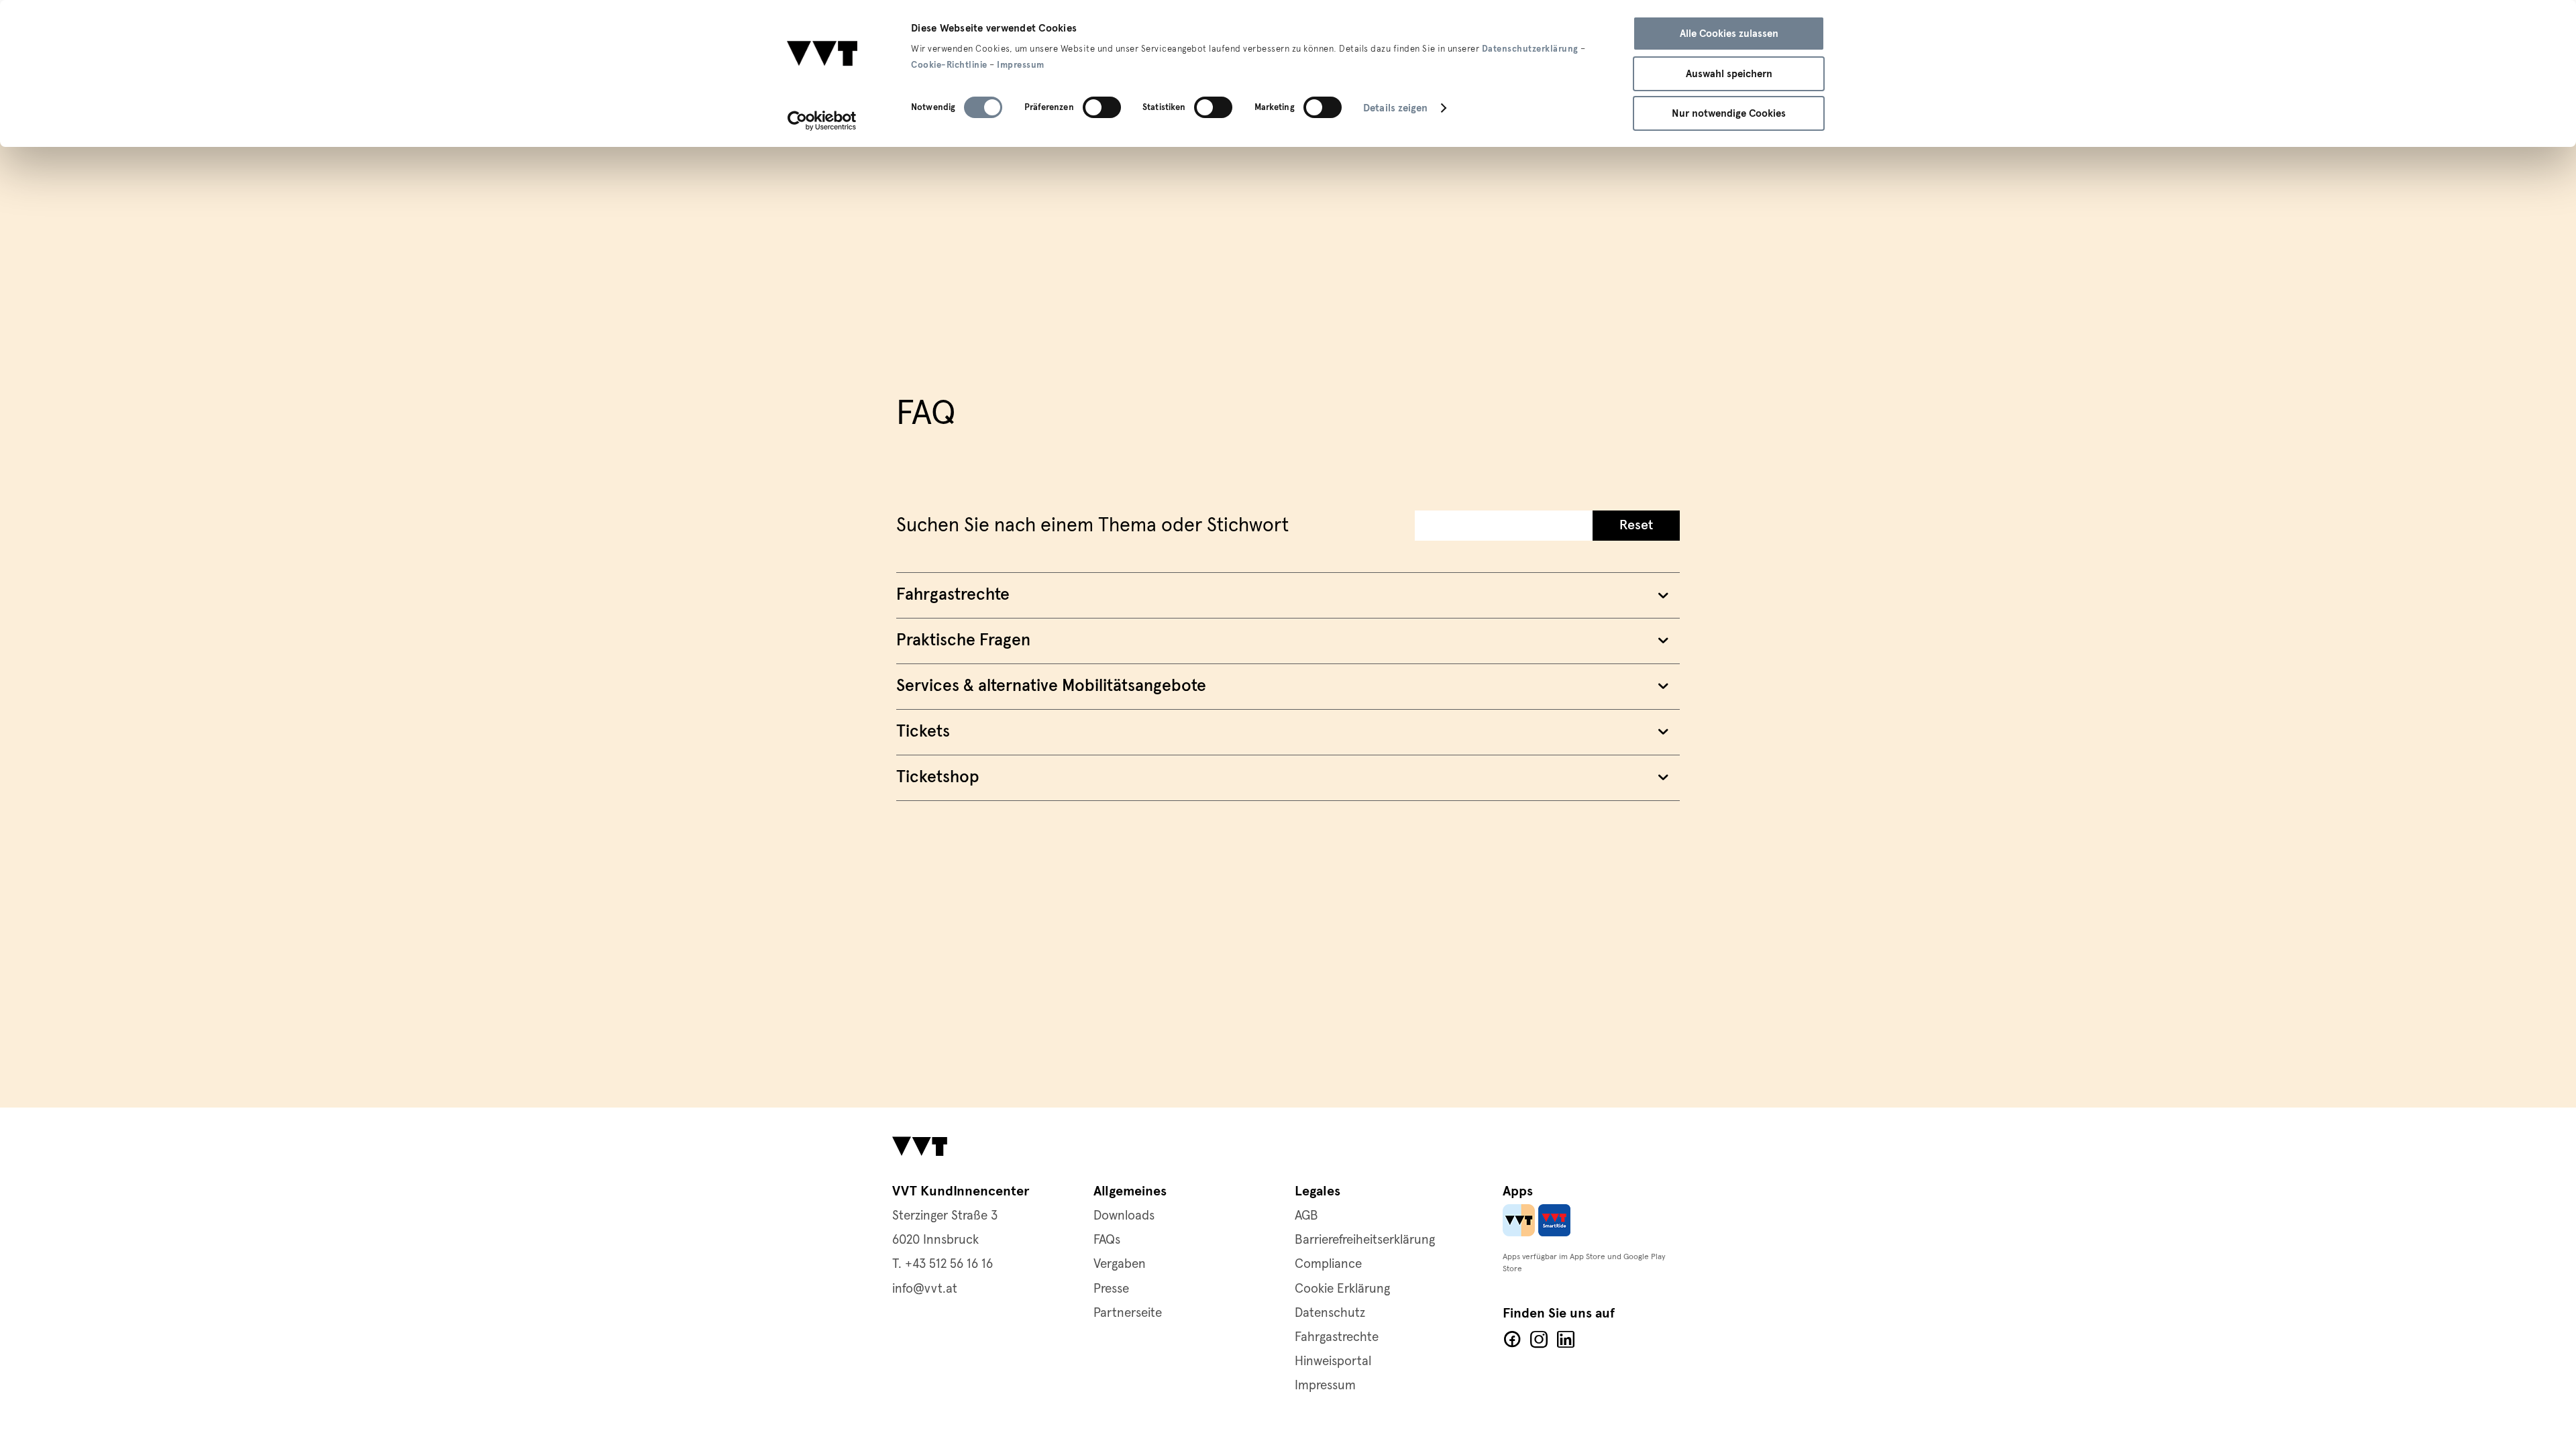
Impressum (1021, 65)
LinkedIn (1566, 1340)
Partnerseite (1128, 1313)
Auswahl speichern (1729, 74)
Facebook (1512, 1340)
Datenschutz (1330, 1313)
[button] (1636, 526)
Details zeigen (1395, 108)
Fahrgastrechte (1337, 1337)
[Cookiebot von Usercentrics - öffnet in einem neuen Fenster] (822, 121)
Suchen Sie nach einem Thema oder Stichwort (1092, 526)
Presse (1111, 1289)
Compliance (1328, 1264)
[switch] (1102, 107)
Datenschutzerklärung (1530, 49)
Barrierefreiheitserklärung (1365, 1240)
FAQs (1107, 1240)
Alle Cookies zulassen (1729, 34)
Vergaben (1120, 1264)
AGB (1306, 1216)
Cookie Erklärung (1342, 1289)
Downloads (1124, 1216)
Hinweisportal (1333, 1361)
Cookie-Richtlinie (949, 65)
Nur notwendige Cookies (1729, 113)
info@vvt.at (925, 1289)
